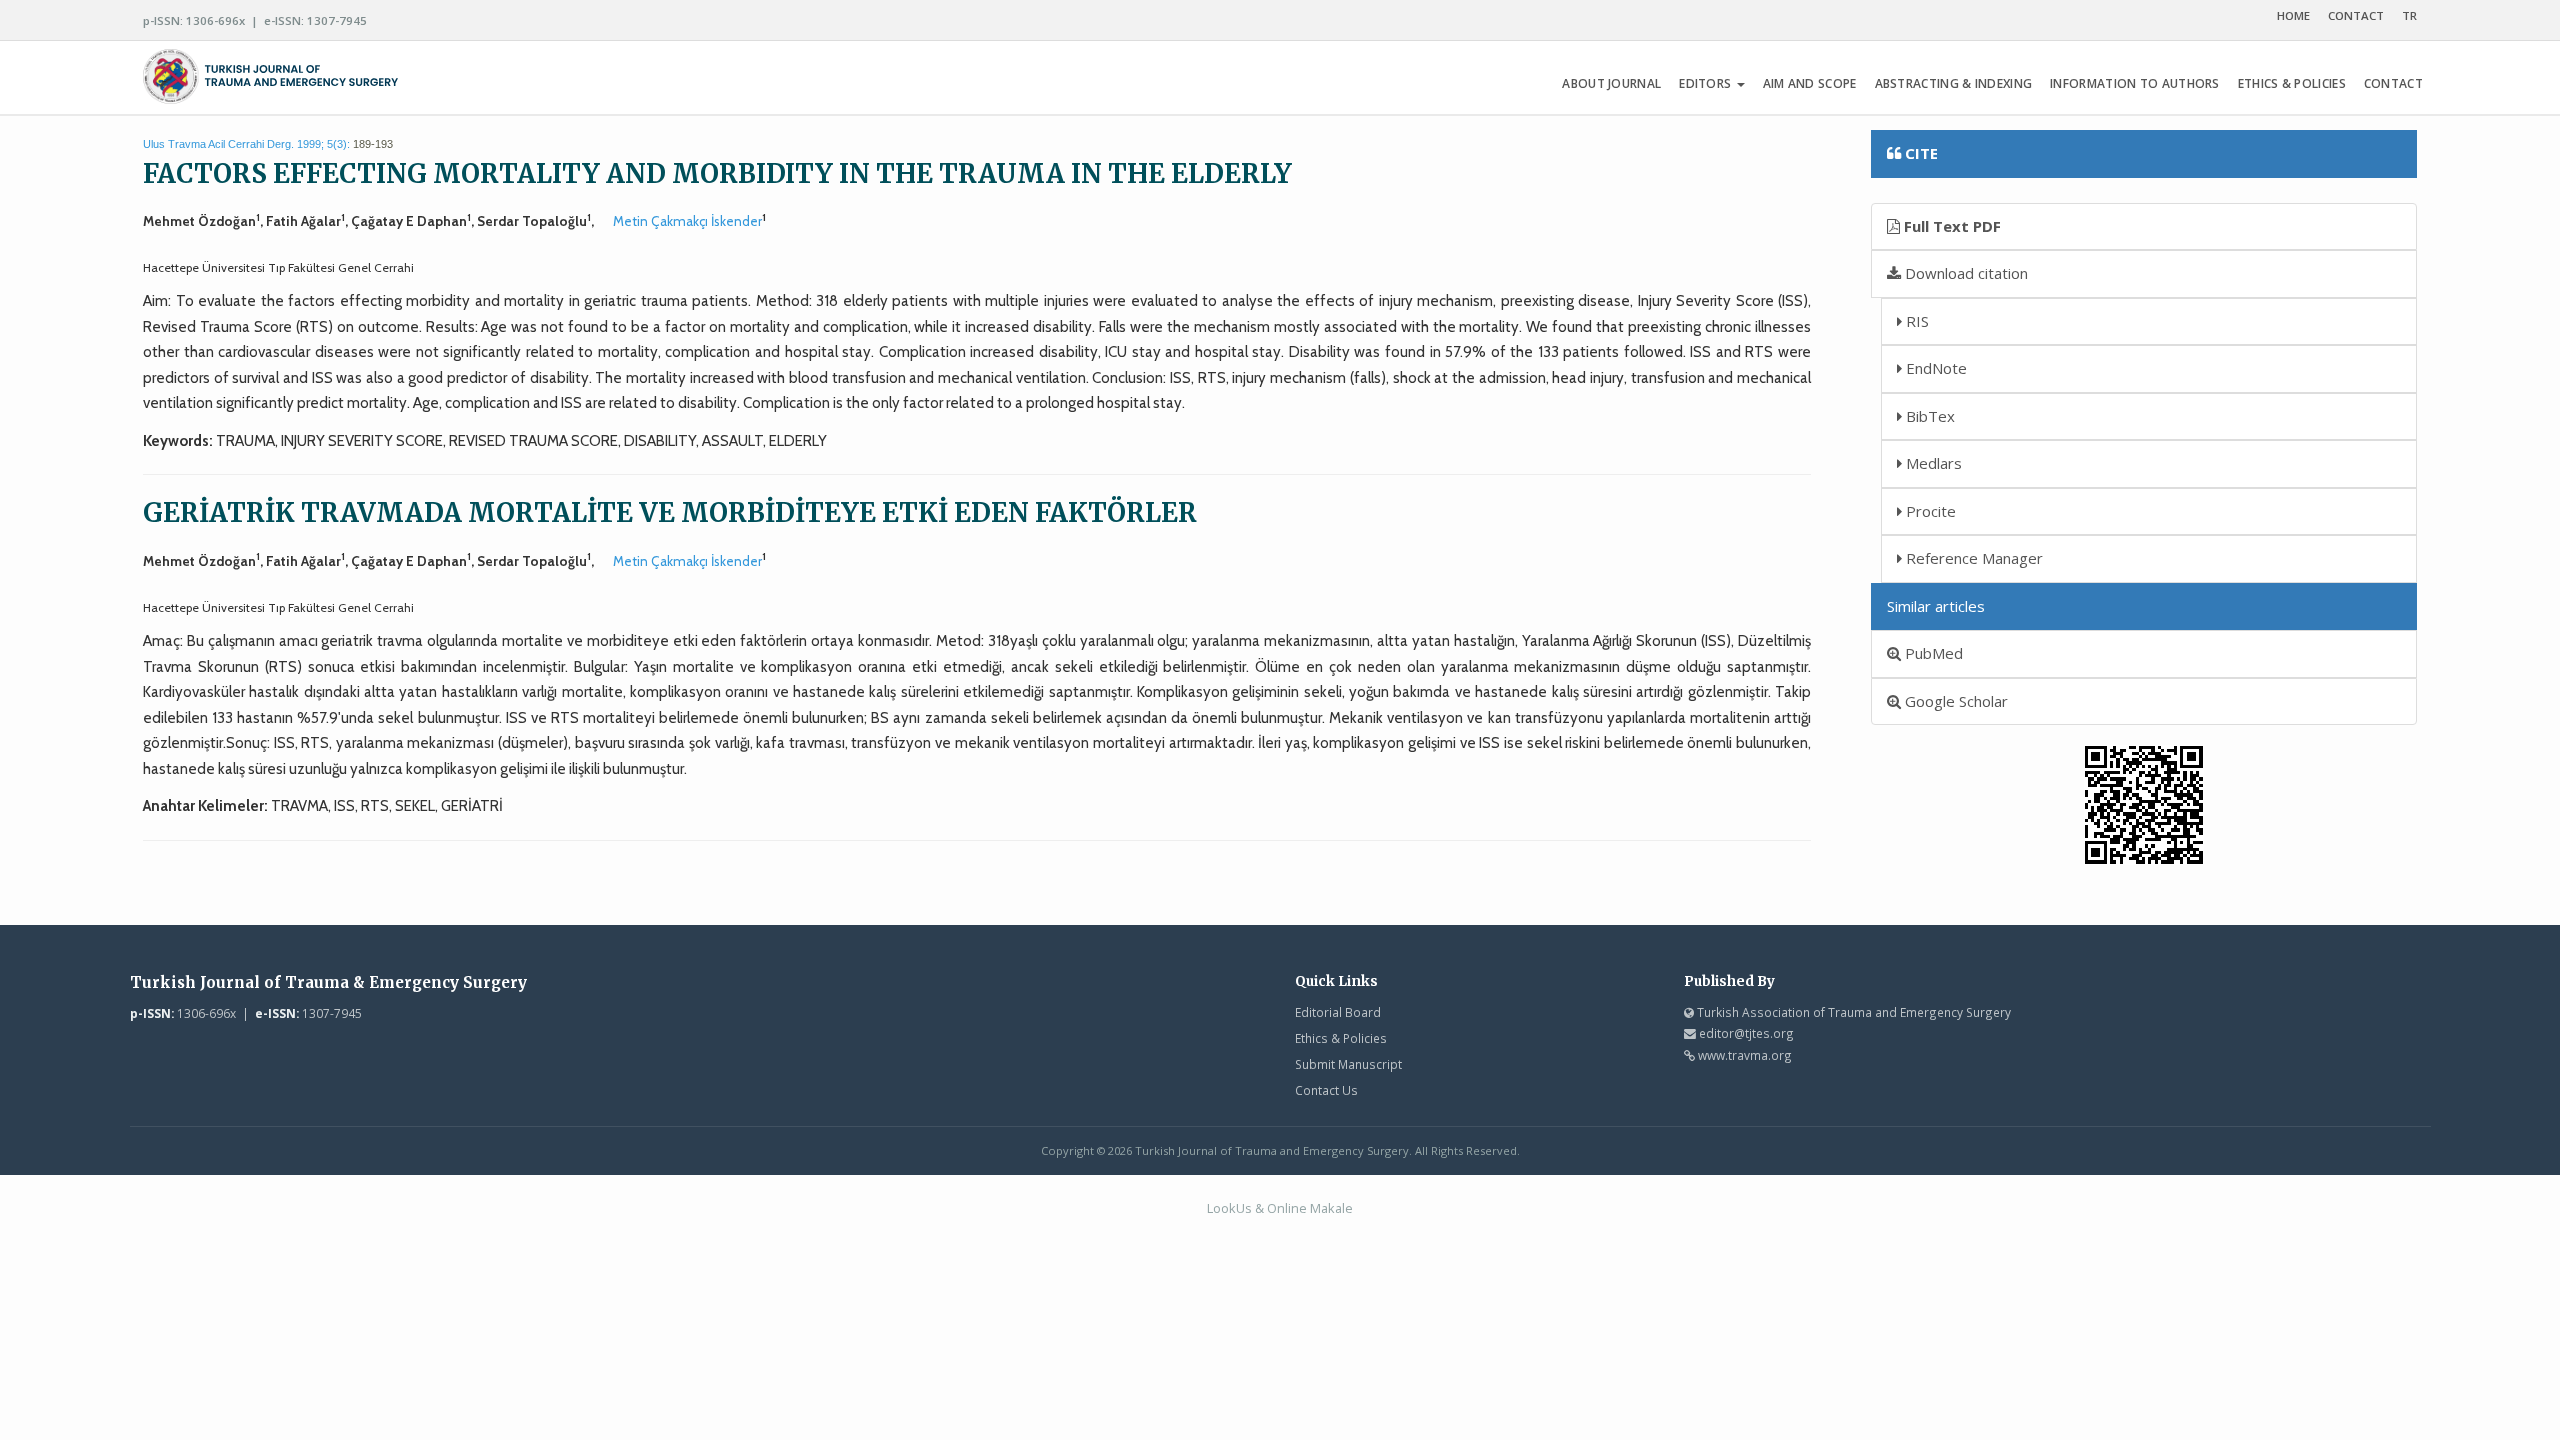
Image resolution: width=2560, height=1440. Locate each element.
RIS (1915, 321)
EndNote (1934, 368)
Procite (1929, 511)
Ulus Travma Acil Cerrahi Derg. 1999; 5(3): (246, 144)
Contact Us (1326, 1090)
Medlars (1932, 463)
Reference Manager (1972, 558)
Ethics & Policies (1341, 1038)
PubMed (1932, 653)
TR (2409, 15)
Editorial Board (1338, 1012)
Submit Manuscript (1348, 1064)
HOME (2293, 15)
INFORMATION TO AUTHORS (2135, 83)
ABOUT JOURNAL (1611, 83)
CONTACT (2356, 15)
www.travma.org (1745, 1055)
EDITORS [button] (1706, 83)
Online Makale (1310, 1208)
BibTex (1928, 416)
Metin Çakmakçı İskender (687, 221)
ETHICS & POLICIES (2292, 83)
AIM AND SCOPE (1810, 83)
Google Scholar (1954, 701)
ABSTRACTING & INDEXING (1954, 83)
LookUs (1229, 1208)
